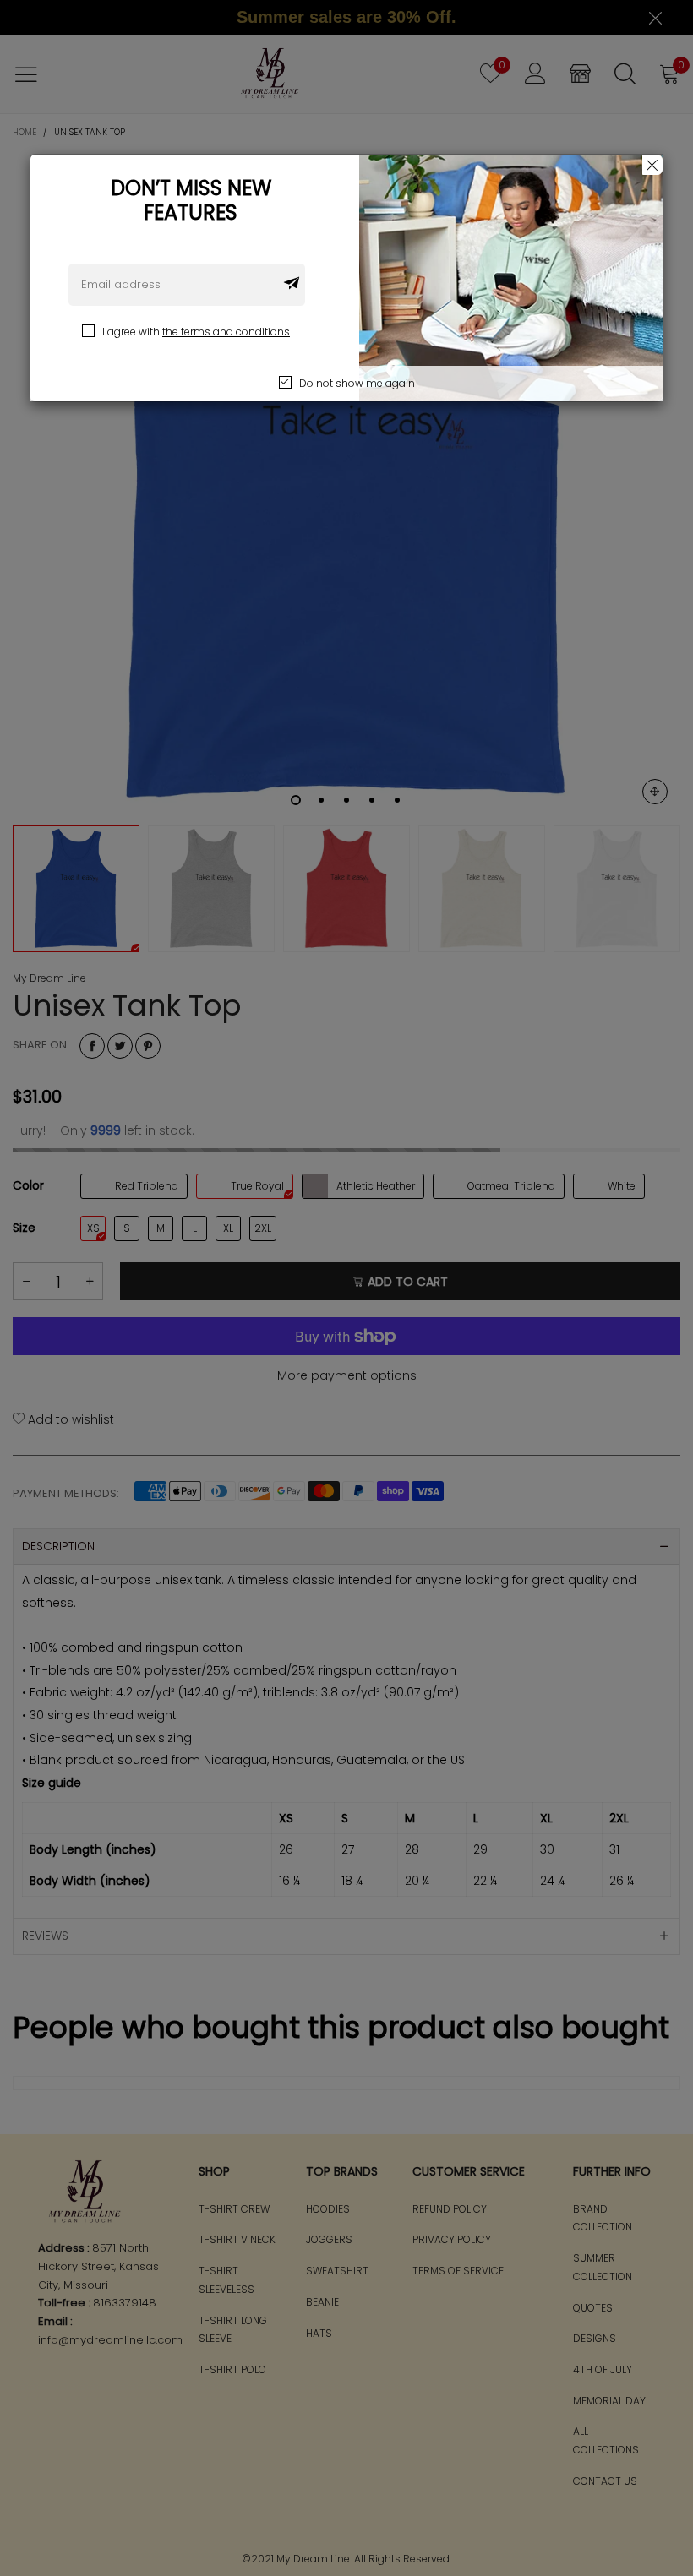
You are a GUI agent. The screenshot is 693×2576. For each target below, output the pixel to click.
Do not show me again (357, 383)
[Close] (652, 165)
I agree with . (197, 332)
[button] (292, 285)
